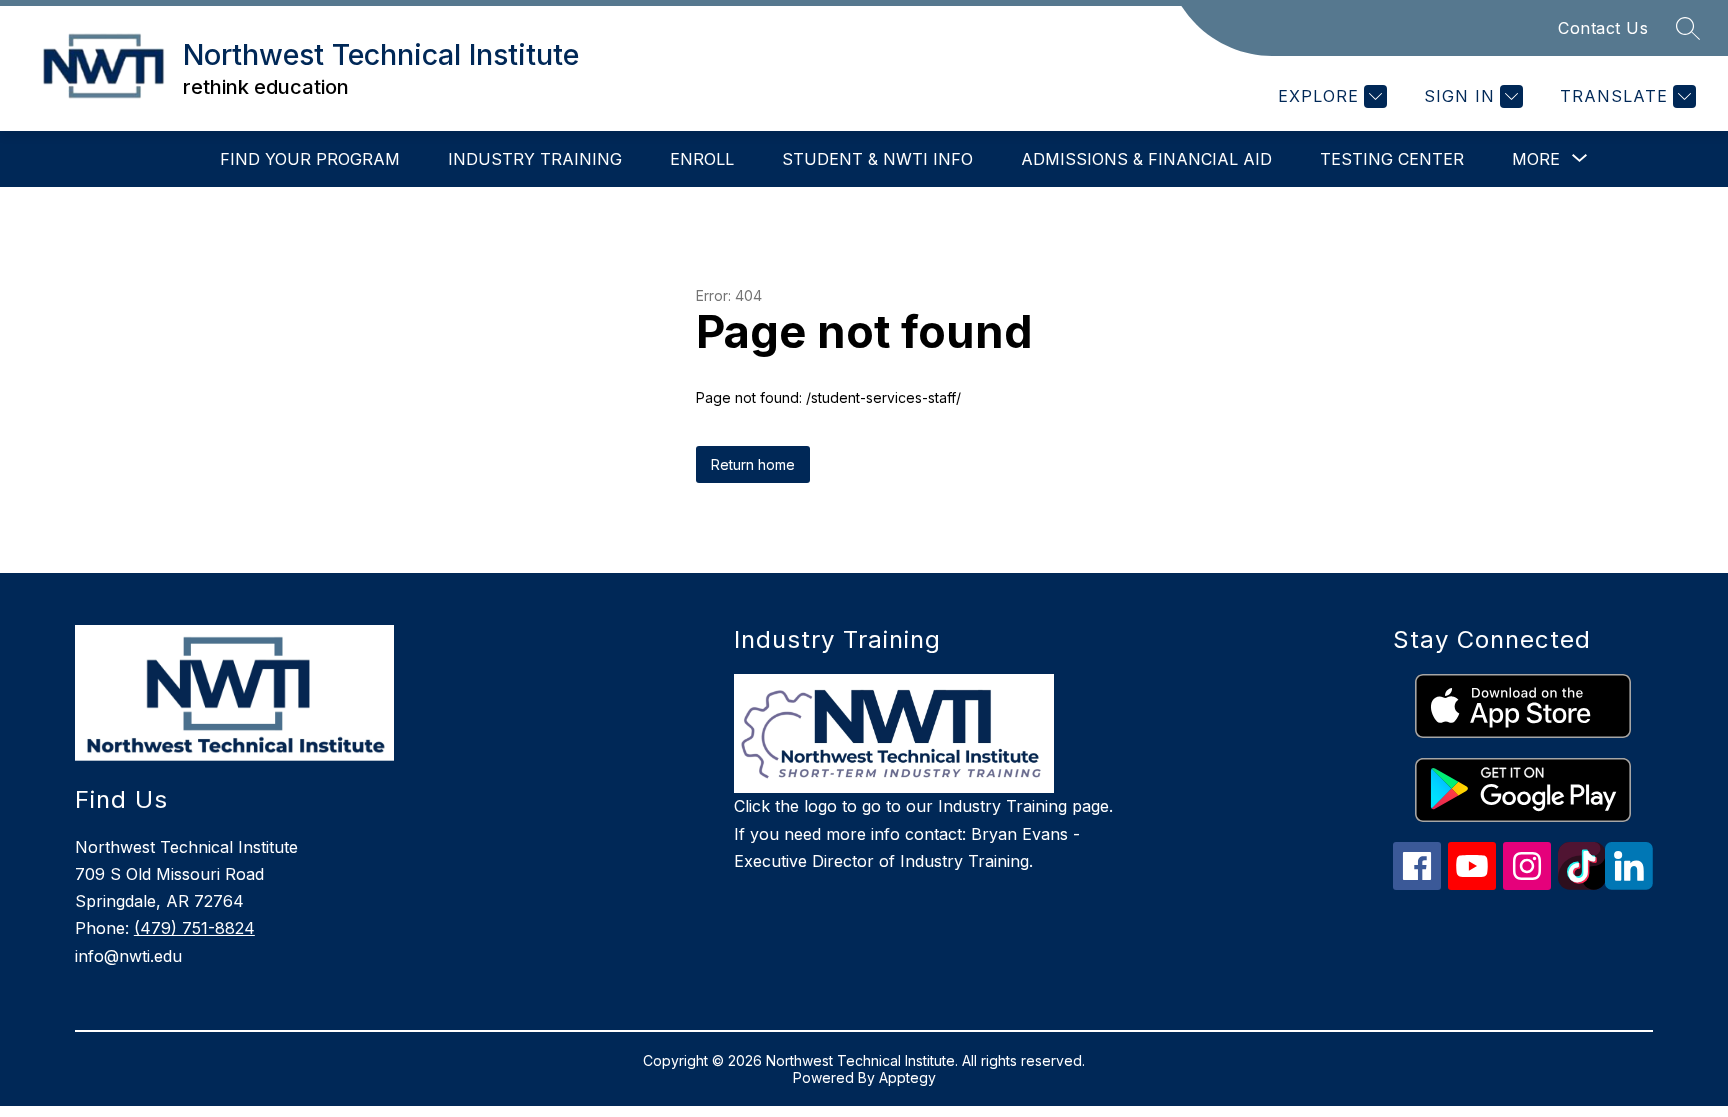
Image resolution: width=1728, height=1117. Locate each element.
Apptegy (907, 1077)
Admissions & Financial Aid (1146, 159)
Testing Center (1392, 159)
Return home (753, 464)
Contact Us (1603, 28)
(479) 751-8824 (194, 928)
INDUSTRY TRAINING (535, 159)
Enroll (702, 159)
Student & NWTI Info (877, 159)
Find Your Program (310, 159)
